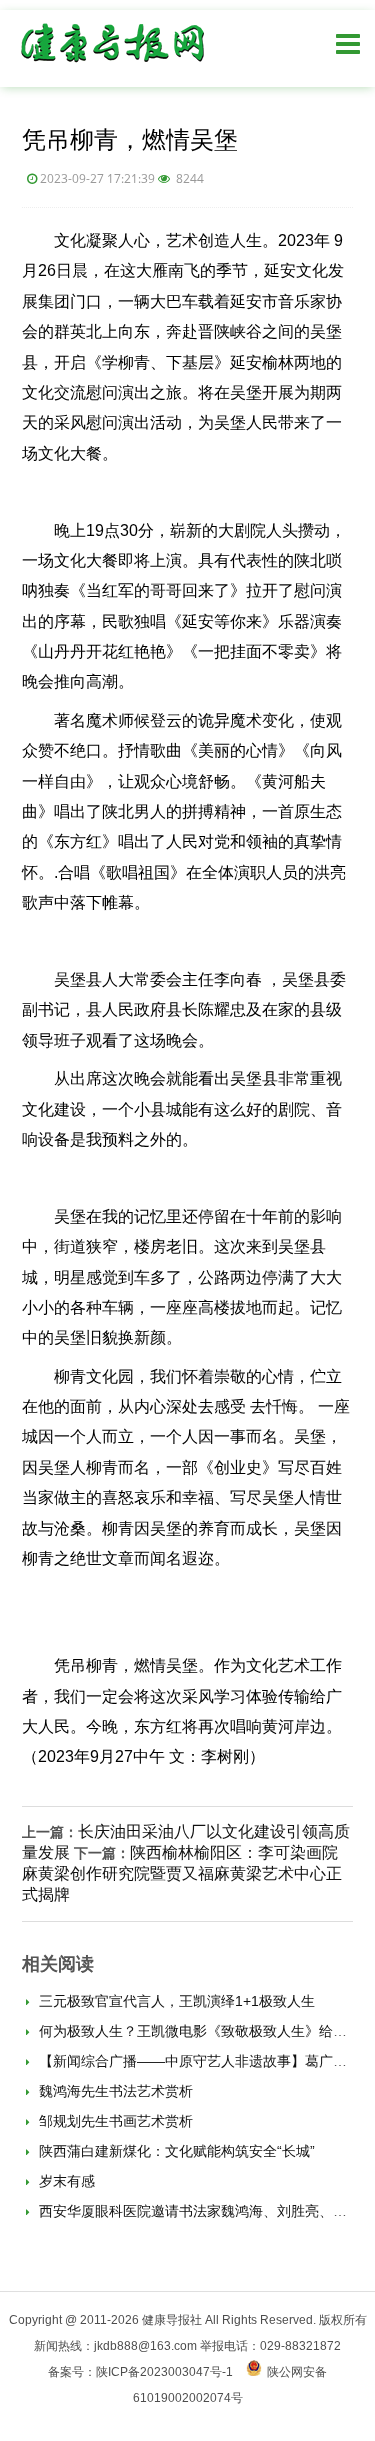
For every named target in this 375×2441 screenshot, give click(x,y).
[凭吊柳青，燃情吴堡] (111, 66)
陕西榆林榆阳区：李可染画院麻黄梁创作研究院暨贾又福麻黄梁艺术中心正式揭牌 (182, 1873)
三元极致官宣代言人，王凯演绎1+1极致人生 (175, 2001)
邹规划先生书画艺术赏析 (114, 2121)
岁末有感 (65, 2181)
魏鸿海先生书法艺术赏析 (114, 2091)
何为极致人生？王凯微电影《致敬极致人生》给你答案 (205, 2031)
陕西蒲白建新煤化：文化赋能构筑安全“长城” (175, 2151)
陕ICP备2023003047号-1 (164, 2372)
